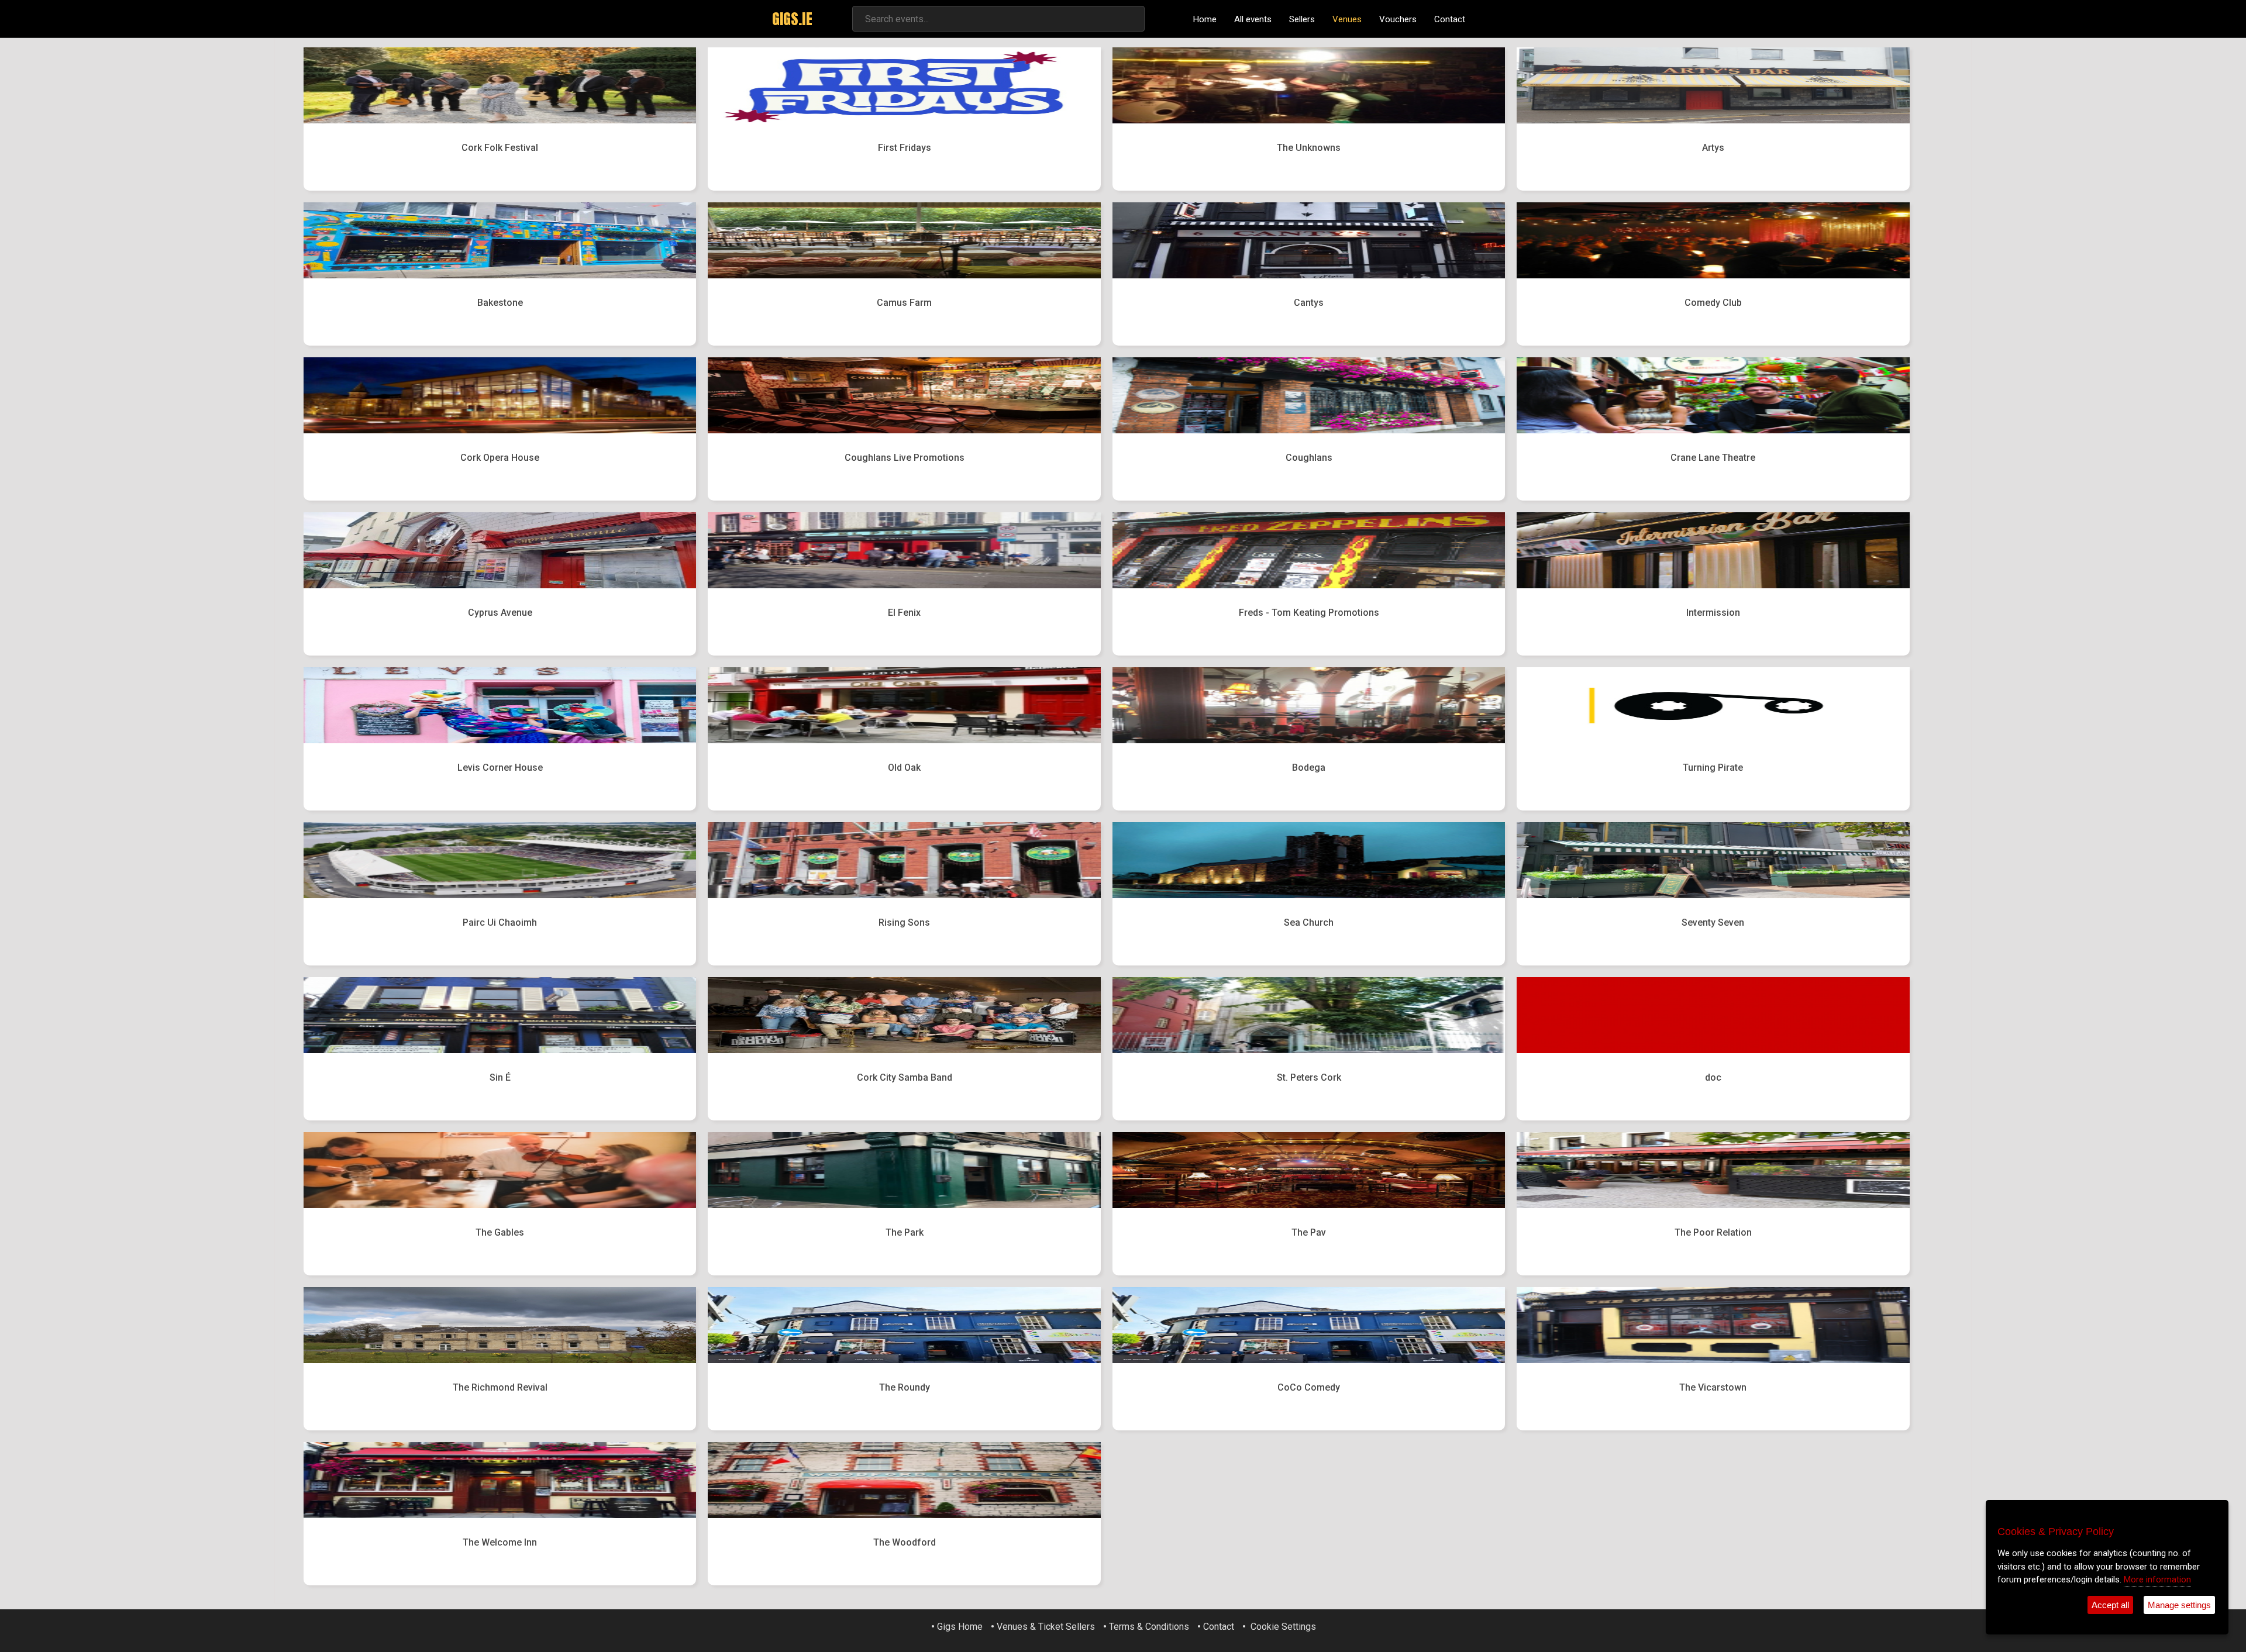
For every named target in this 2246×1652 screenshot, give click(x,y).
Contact (1450, 19)
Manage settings (2179, 1605)
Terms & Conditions (1149, 1627)
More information (2157, 1579)
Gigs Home (960, 1627)
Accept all (2110, 1605)
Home (1205, 19)
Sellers (1302, 19)
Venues (1347, 19)
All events (1253, 19)
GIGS (792, 19)
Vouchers (1398, 19)
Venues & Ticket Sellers (1046, 1627)
